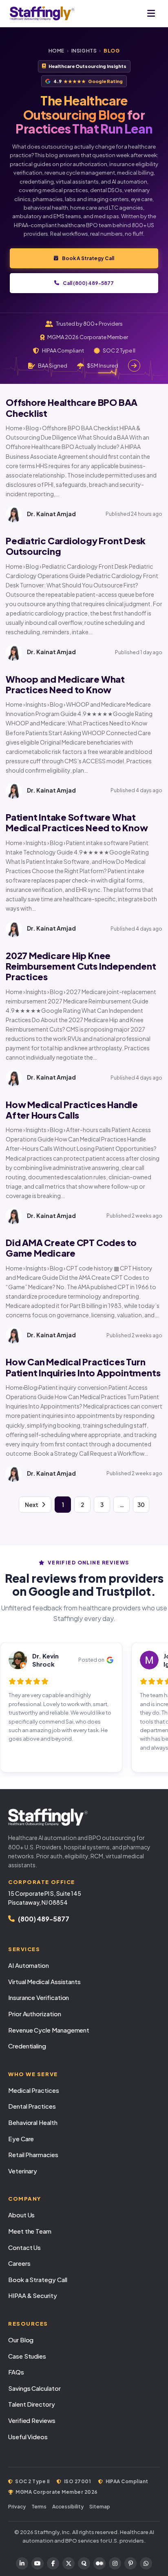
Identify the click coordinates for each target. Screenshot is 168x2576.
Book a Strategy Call (38, 2279)
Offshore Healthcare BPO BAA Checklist (72, 407)
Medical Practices (34, 2090)
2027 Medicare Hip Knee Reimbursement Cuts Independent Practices (81, 966)
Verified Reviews (32, 2420)
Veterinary (23, 2171)
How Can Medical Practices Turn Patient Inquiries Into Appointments (83, 1367)
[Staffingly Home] (84, 1817)
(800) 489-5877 (44, 1919)
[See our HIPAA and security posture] (134, 366)
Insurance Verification (39, 1997)
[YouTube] (38, 2563)
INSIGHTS (84, 51)
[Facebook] (53, 2563)
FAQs (16, 2372)
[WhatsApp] (146, 2563)
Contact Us (24, 2247)
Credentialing (27, 2046)
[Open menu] (151, 13)
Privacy (17, 2507)
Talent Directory (32, 2404)
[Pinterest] (130, 2563)
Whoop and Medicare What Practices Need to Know (65, 684)
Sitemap (100, 2507)
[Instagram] (115, 2563)
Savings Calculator (34, 2388)
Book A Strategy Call (88, 258)
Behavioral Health (33, 2122)
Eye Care (21, 2139)
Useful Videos (28, 2437)
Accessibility (68, 2507)
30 (141, 1505)
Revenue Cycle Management (49, 2030)
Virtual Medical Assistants (44, 1981)
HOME (56, 51)
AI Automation (29, 1965)
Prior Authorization (35, 2014)
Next (32, 1505)
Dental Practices (32, 2106)
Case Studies (27, 2356)
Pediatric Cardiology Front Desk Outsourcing (76, 546)
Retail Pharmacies (33, 2154)
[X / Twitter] (69, 2563)
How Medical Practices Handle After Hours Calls (72, 1110)
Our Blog (21, 2340)
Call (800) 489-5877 (88, 283)
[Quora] (84, 2563)
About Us (21, 2215)
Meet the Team (30, 2231)
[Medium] (99, 2563)
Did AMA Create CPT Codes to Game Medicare (71, 1248)
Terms (39, 2507)
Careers (19, 2263)
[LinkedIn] (22, 2563)
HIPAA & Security (33, 2295)
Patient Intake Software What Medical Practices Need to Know (77, 822)
